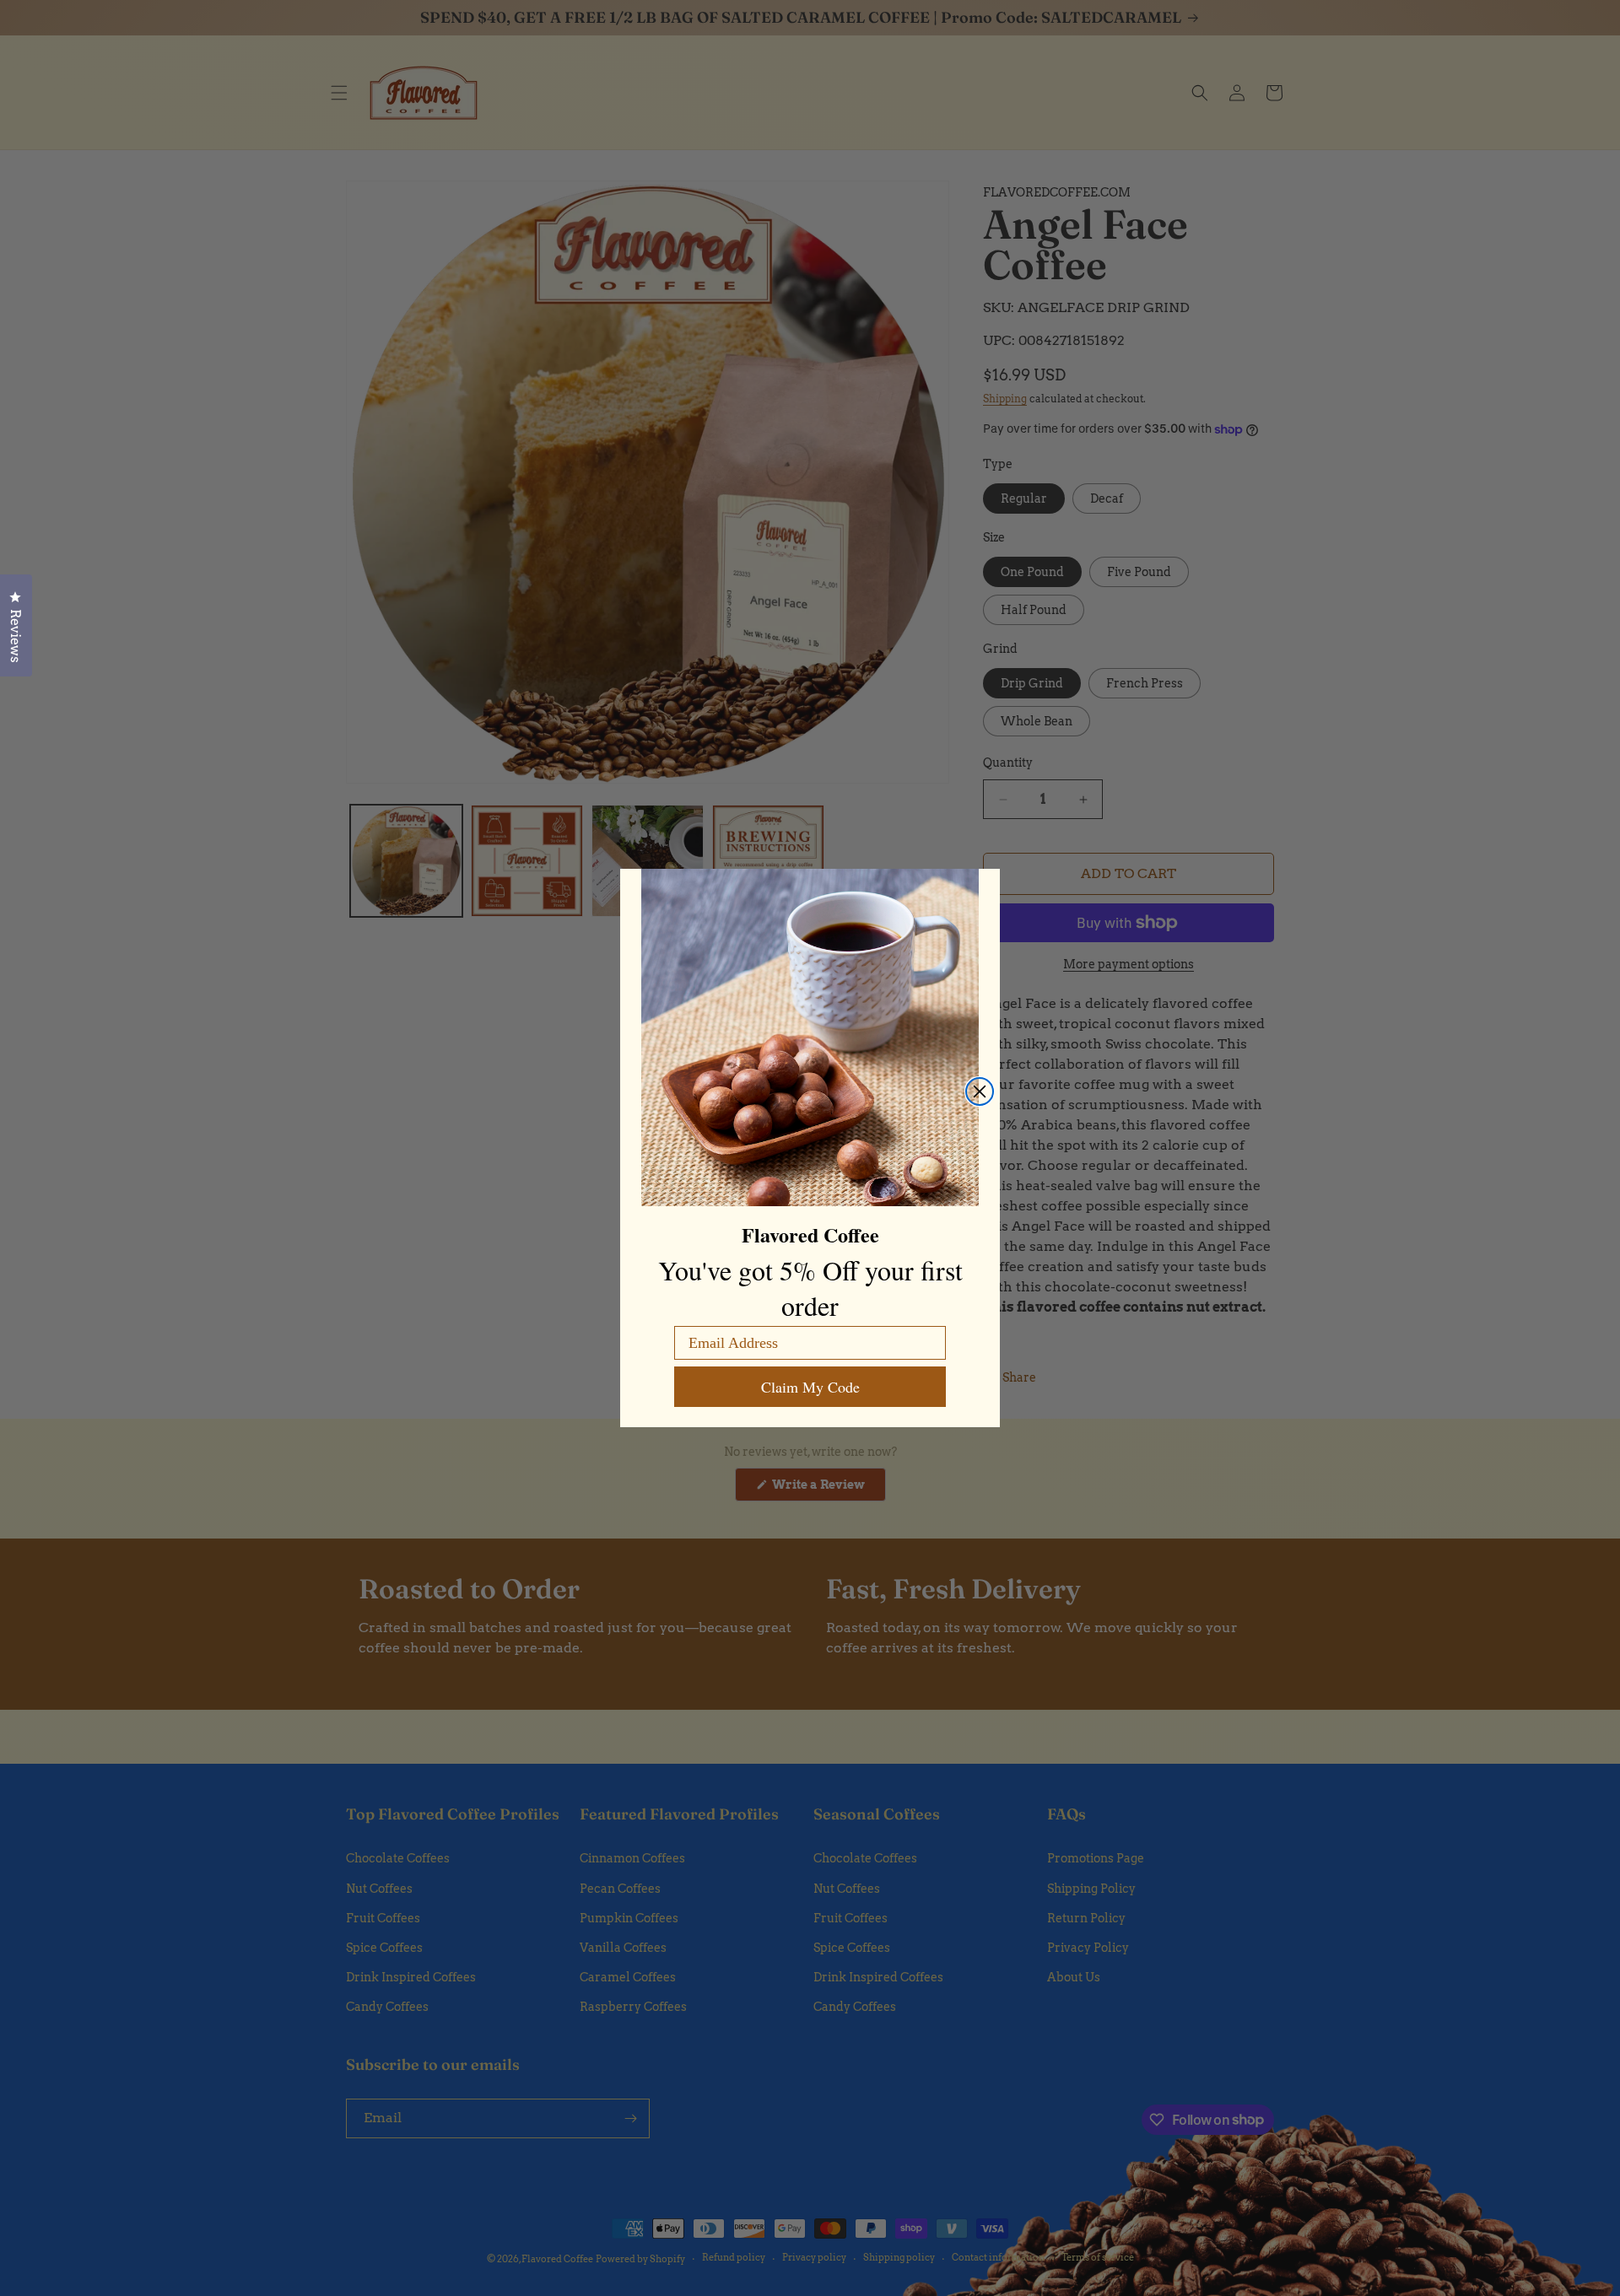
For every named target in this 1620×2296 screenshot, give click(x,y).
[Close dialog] (980, 1091)
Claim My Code (810, 1387)
